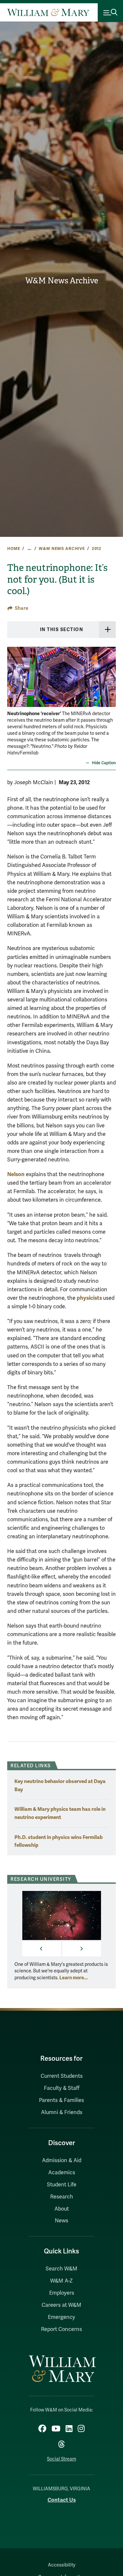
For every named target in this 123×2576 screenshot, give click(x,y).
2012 (97, 549)
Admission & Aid (62, 2161)
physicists (90, 1298)
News (61, 2221)
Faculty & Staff (62, 2088)
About (62, 2209)
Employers (62, 2293)
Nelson (16, 1174)
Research (62, 2197)
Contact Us (62, 2500)
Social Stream (61, 2459)
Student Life (62, 2185)
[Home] (48, 12)
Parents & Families (61, 2100)
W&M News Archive (62, 281)
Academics (62, 2173)
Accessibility (62, 2565)
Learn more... (74, 1978)
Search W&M (61, 2269)
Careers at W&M (61, 2305)
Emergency (61, 2317)
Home (14, 549)
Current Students (62, 2076)
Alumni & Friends (62, 2112)
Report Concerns (61, 2329)
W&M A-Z (61, 2281)
